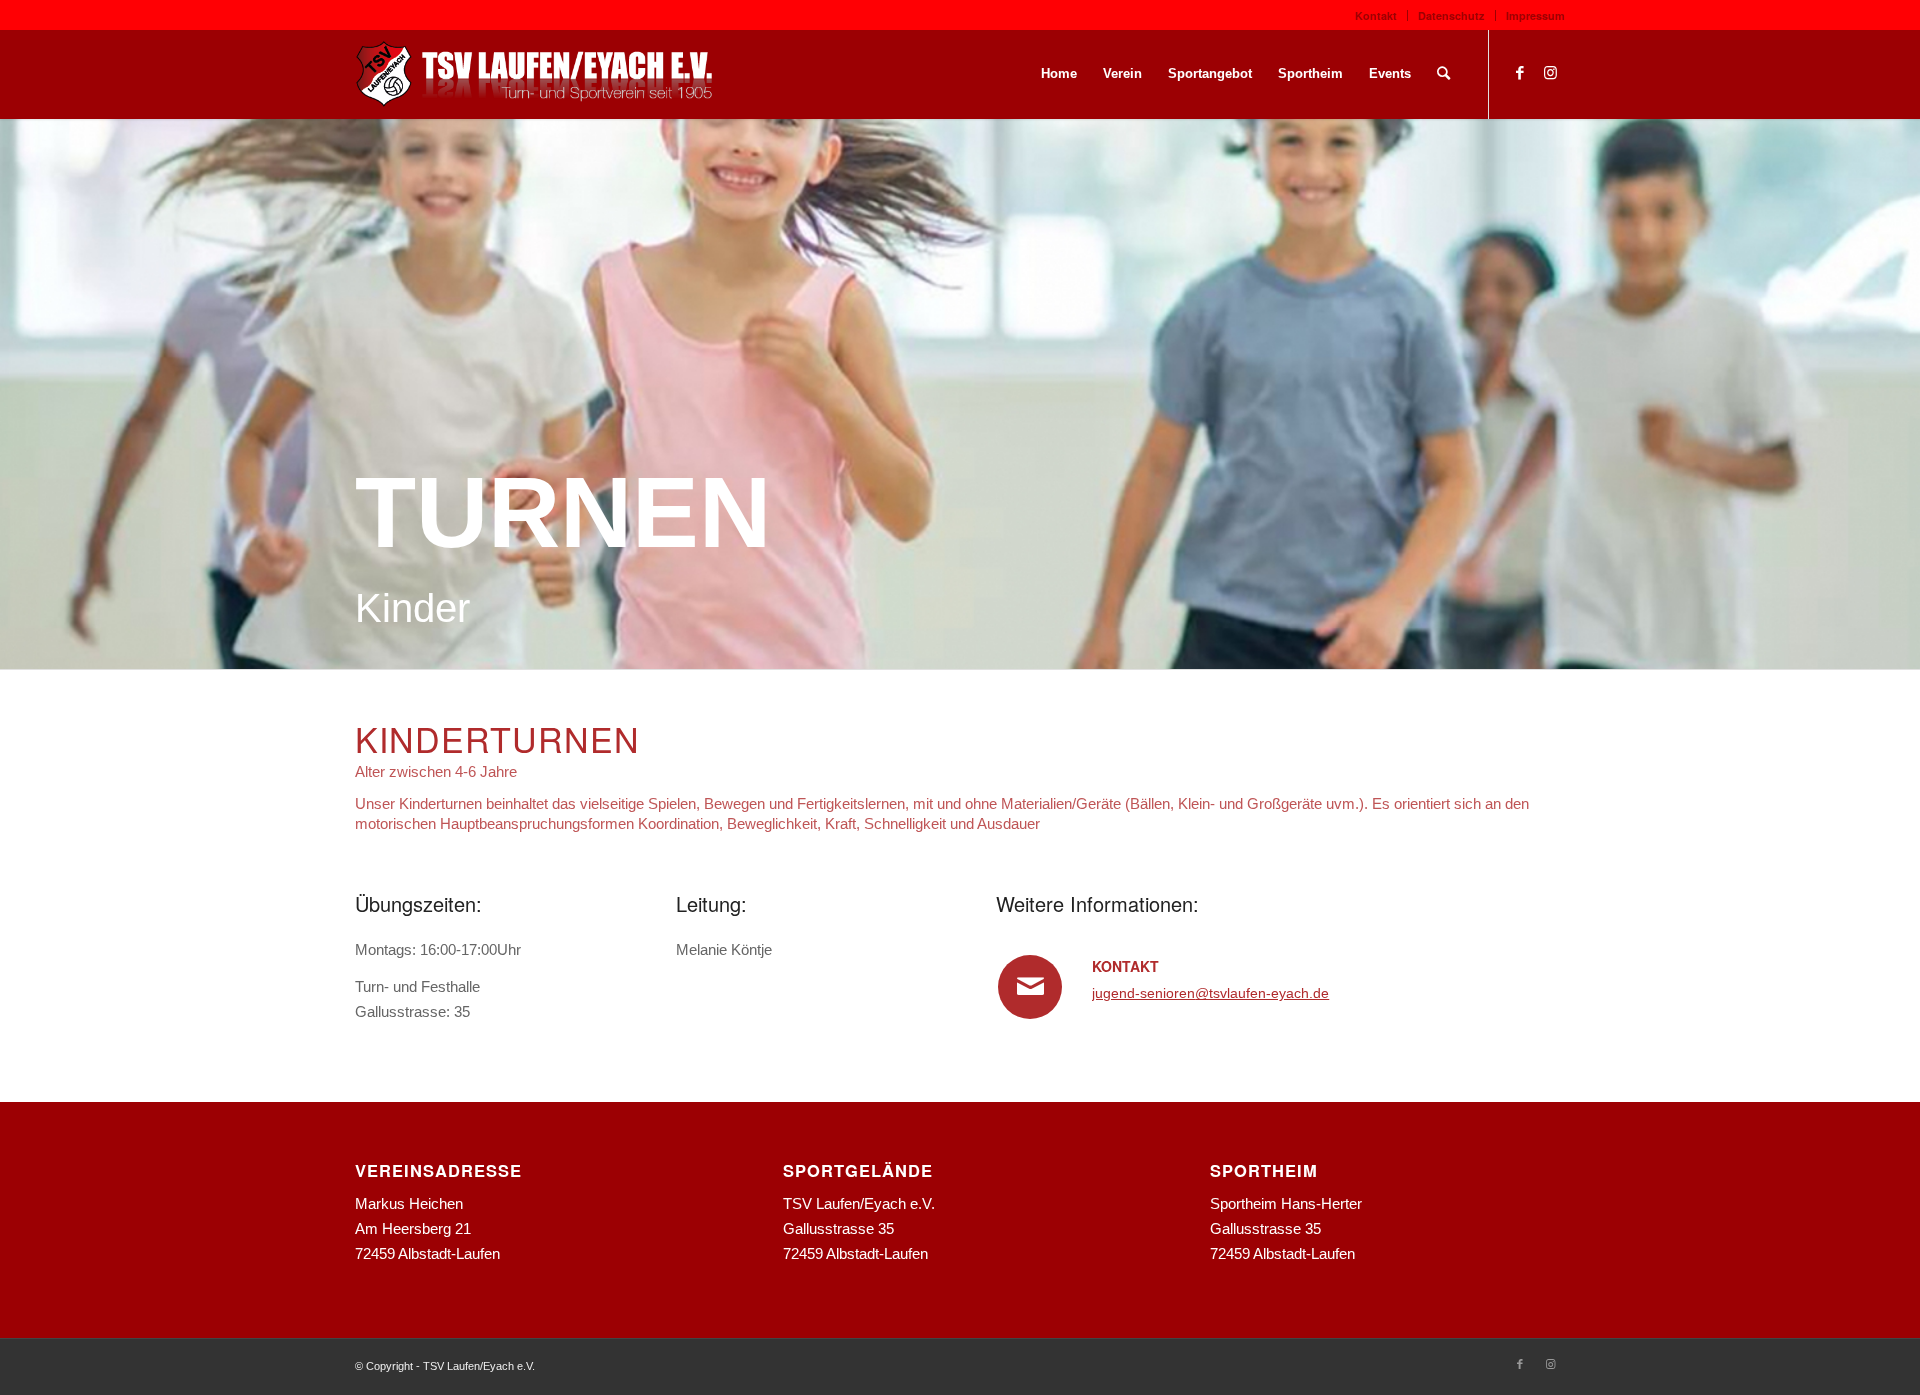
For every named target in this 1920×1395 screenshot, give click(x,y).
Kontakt (1376, 15)
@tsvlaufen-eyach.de (1262, 993)
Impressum (1535, 15)
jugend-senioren (1143, 993)
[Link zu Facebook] (1520, 73)
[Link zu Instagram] (1550, 73)
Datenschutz (1451, 15)
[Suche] (1443, 74)
